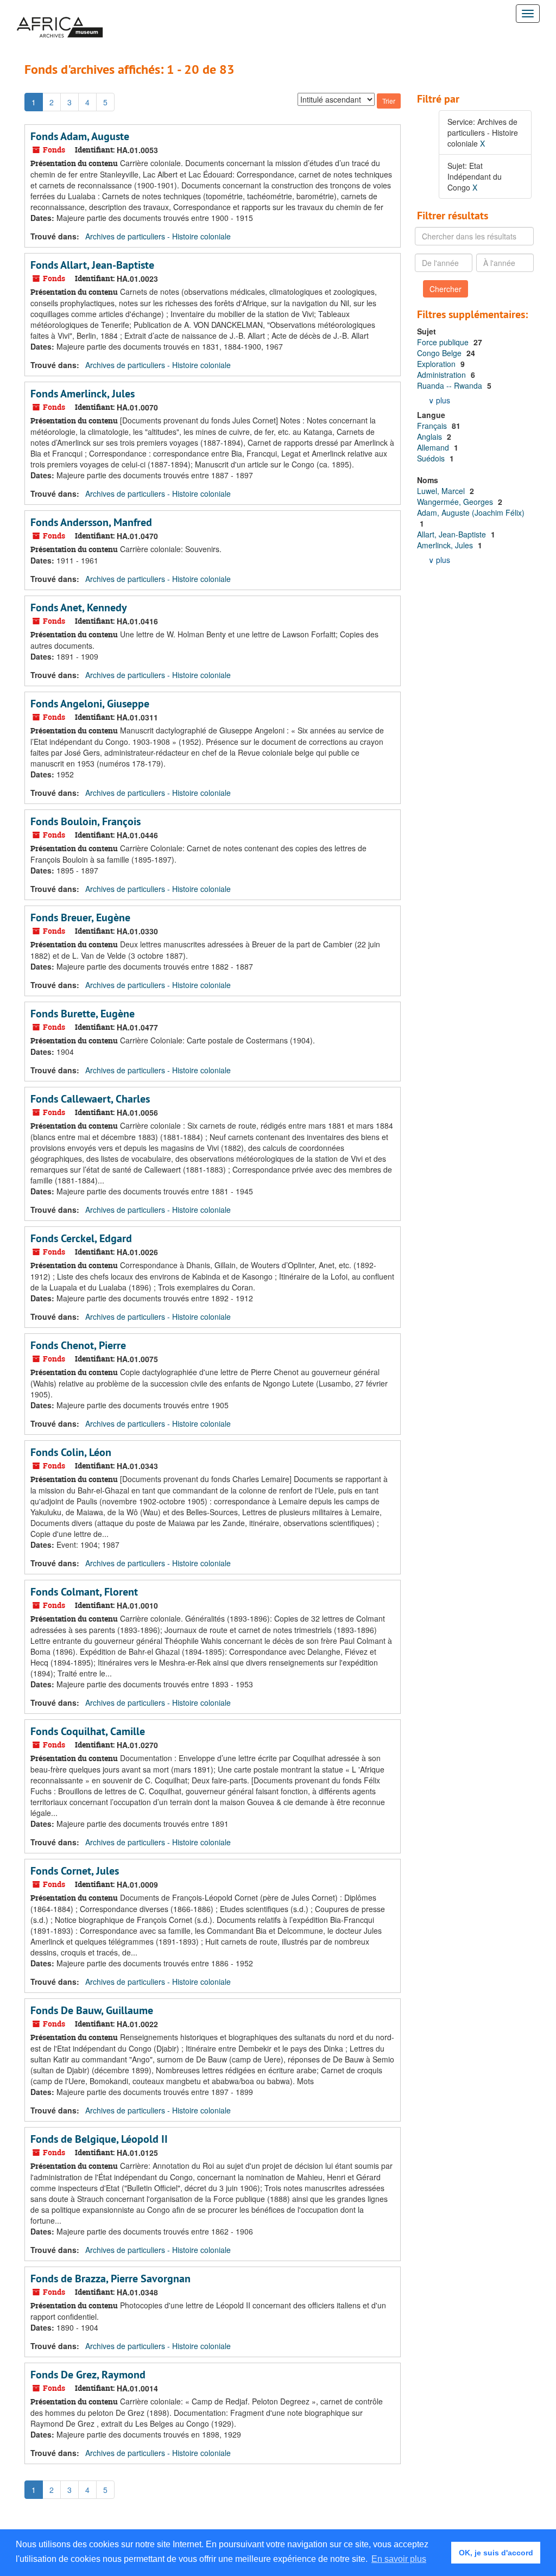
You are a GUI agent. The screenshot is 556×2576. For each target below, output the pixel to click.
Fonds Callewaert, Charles (90, 1099)
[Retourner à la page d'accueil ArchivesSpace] (60, 14)
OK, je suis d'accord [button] (496, 2553)
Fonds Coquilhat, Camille (88, 1731)
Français (433, 426)
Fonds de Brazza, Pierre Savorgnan (110, 2278)
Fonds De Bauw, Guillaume (92, 2010)
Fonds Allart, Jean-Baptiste (92, 265)
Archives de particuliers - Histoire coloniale (158, 236)
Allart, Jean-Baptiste (453, 534)
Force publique (444, 342)
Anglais (431, 436)
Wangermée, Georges (456, 502)
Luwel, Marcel (442, 491)
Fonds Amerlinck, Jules (83, 394)
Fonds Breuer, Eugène (80, 917)
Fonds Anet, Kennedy (79, 607)
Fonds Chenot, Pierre (78, 1345)
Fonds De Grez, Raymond (88, 2375)
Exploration (437, 364)
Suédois (432, 458)
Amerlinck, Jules (446, 545)
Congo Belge (440, 353)
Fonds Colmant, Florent (84, 1592)
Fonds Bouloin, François (86, 821)
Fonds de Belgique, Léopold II (99, 2139)
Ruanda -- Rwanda (451, 385)
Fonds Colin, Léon (71, 1452)
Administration (443, 375)
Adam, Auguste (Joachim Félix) (471, 512)
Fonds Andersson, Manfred (91, 522)
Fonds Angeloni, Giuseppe (90, 704)
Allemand (434, 447)
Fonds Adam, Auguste (80, 136)
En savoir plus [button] (399, 2559)
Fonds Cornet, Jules (75, 1871)
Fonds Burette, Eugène (83, 1014)
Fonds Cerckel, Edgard (81, 1238)
